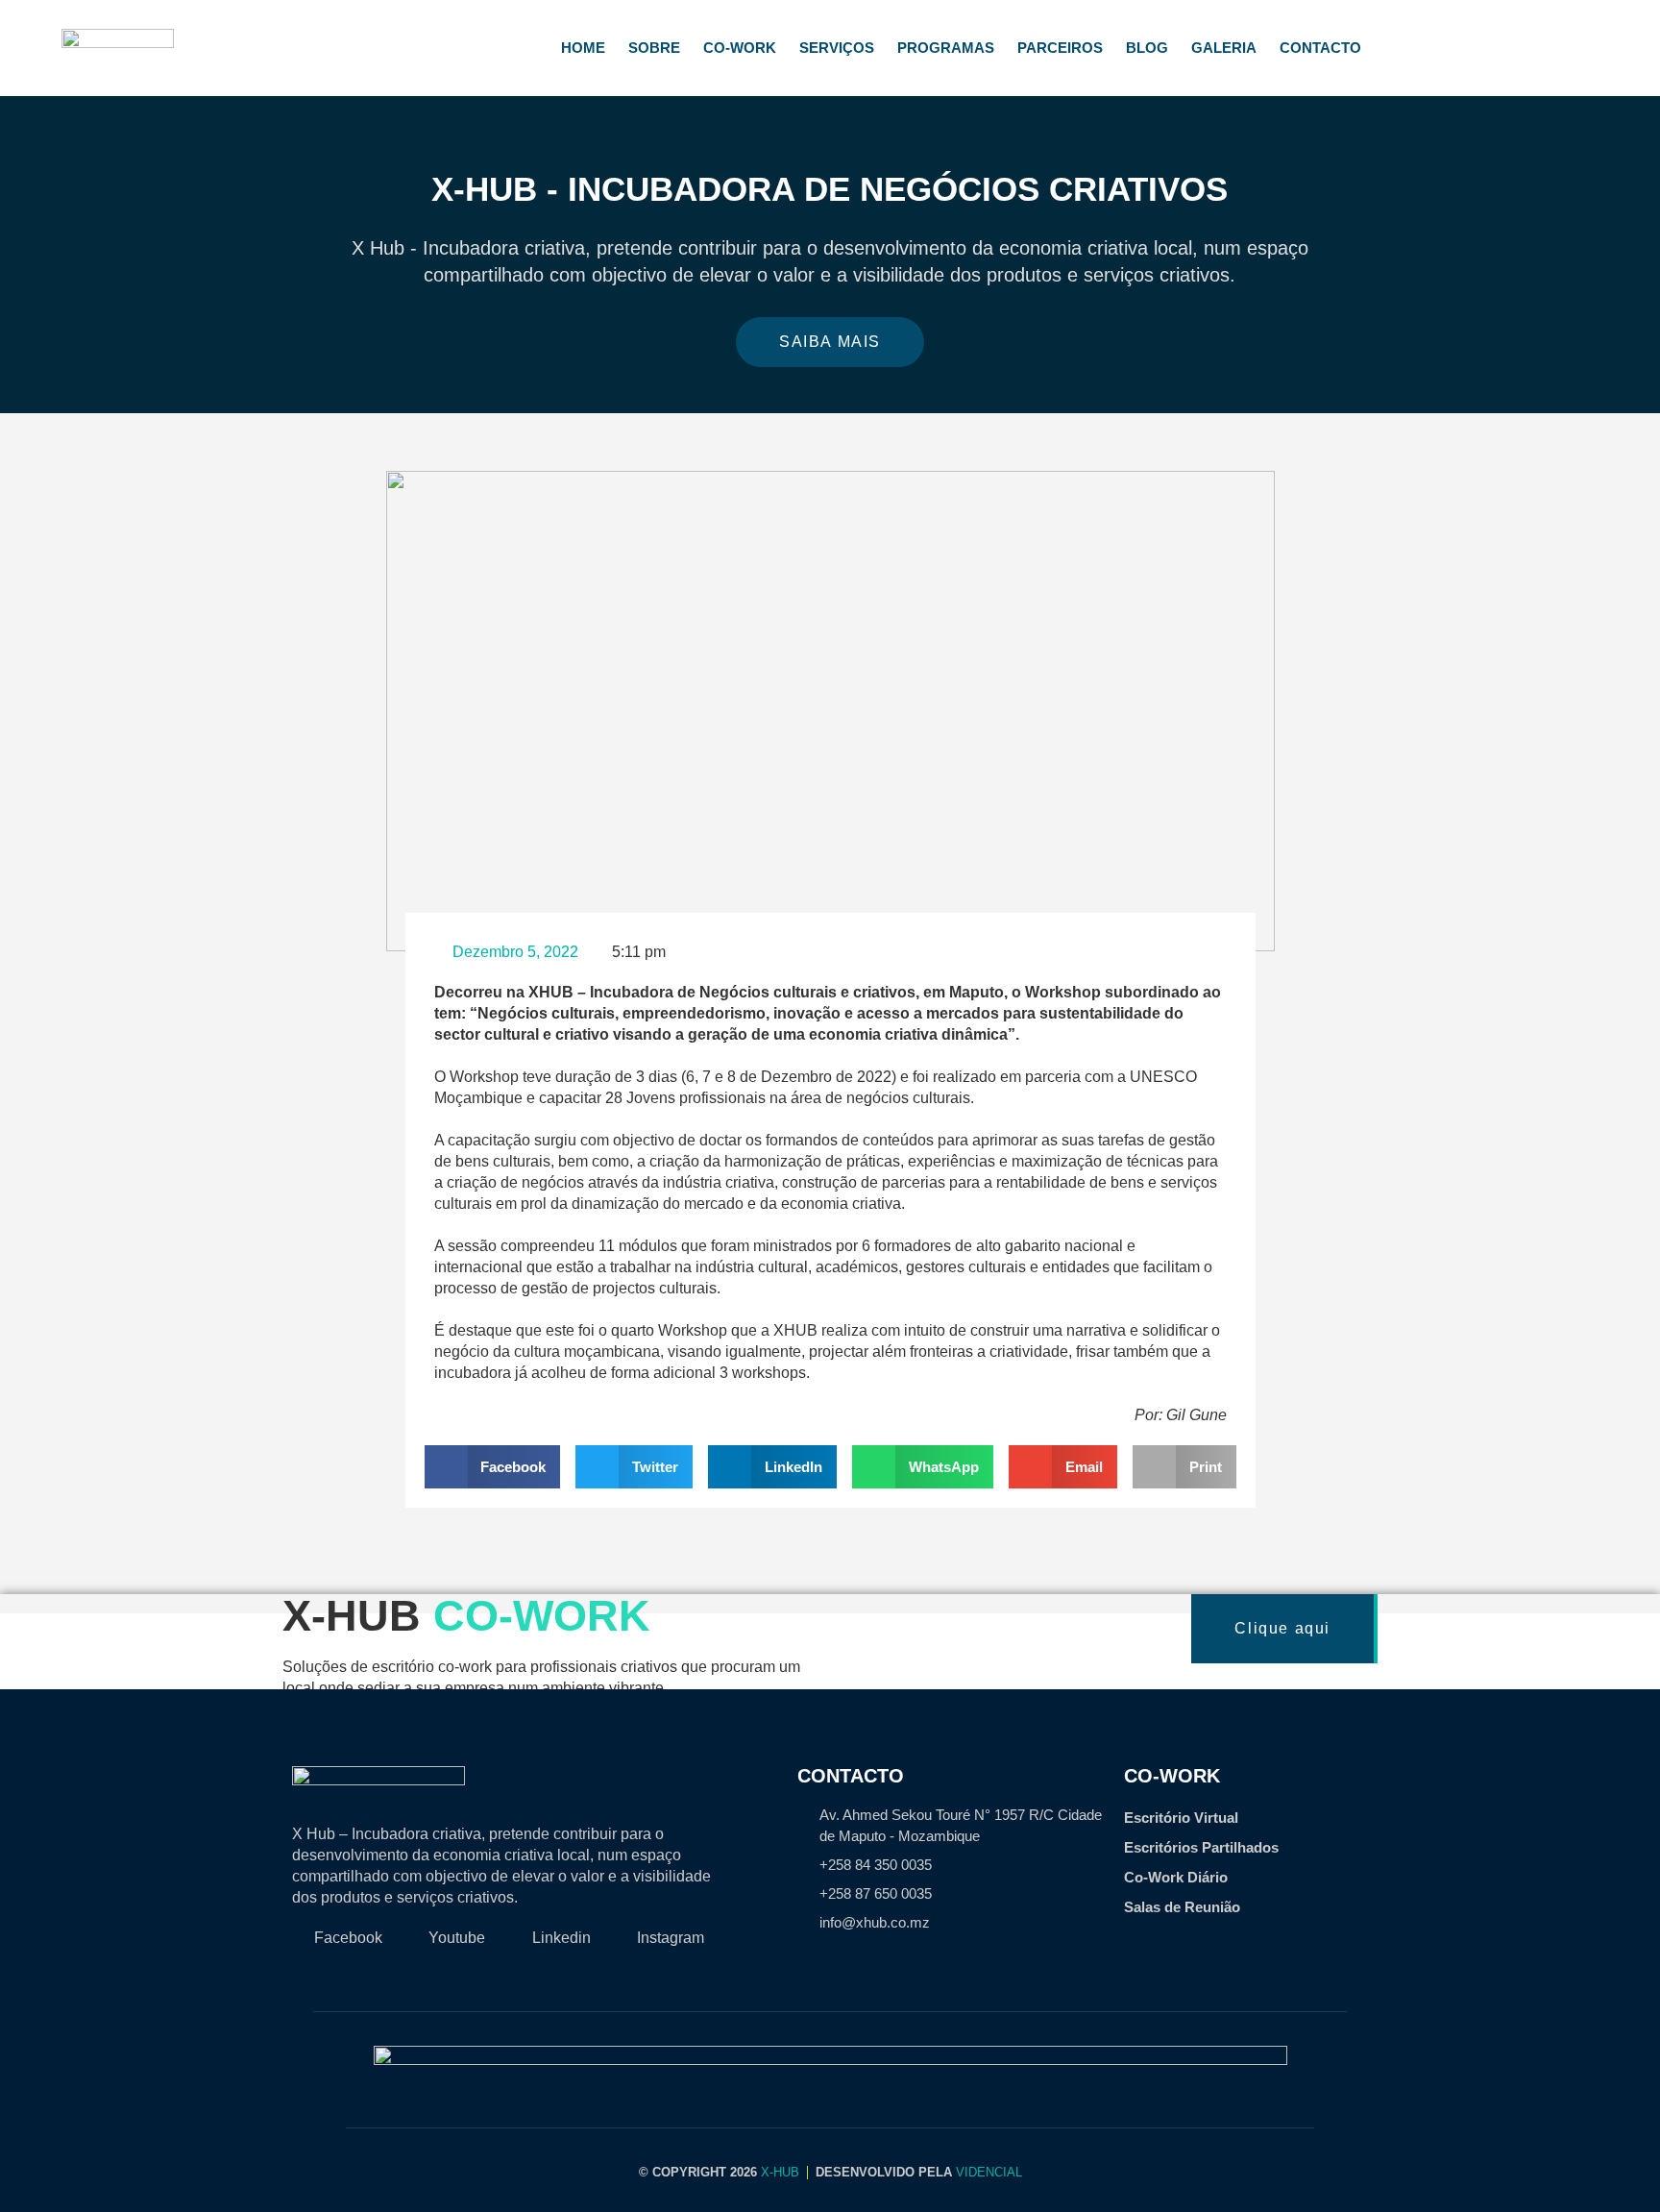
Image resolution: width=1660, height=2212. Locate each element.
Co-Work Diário (1176, 1877)
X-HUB (780, 2172)
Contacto (1320, 48)
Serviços (837, 48)
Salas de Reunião (1182, 1907)
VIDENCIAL (989, 2172)
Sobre (654, 48)
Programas (946, 48)
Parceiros (1060, 48)
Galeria (1224, 48)
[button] (19, 246)
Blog (1147, 48)
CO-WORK (740, 48)
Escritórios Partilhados (1201, 1847)
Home (583, 48)
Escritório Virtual (1181, 1818)
